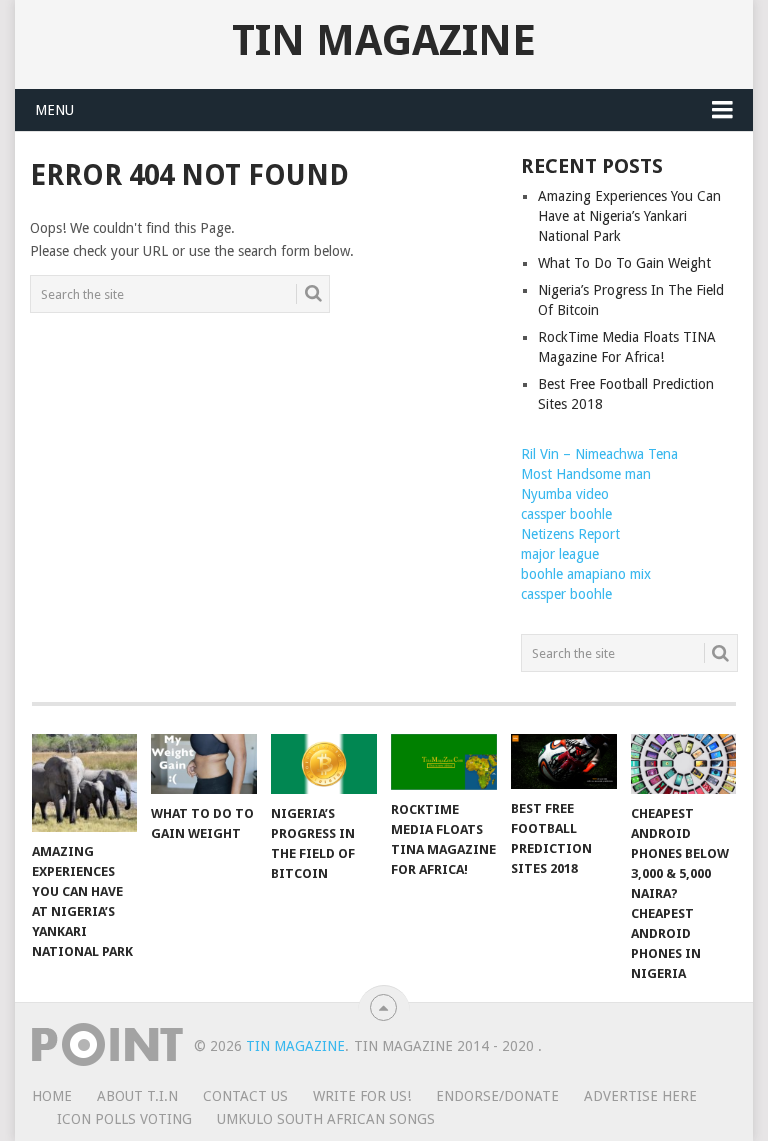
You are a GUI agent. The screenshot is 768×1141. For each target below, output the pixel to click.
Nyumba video (565, 494)
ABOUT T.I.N (137, 1096)
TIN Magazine (384, 41)
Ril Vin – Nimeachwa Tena (599, 454)
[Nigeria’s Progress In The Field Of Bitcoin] (324, 764)
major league (560, 554)
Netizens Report (570, 534)
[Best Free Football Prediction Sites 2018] (564, 761)
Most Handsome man (586, 474)
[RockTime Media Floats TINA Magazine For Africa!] (444, 762)
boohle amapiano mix (586, 574)
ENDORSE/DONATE (497, 1096)
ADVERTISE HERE (640, 1096)
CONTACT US (245, 1096)
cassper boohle (566, 514)
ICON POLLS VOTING (124, 1119)
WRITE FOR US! (362, 1096)
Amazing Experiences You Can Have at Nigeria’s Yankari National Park (629, 216)
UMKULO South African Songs (326, 1119)
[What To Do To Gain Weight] (204, 764)
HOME (52, 1096)
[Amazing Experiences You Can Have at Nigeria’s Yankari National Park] (85, 783)
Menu (54, 110)
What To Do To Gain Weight (624, 263)
